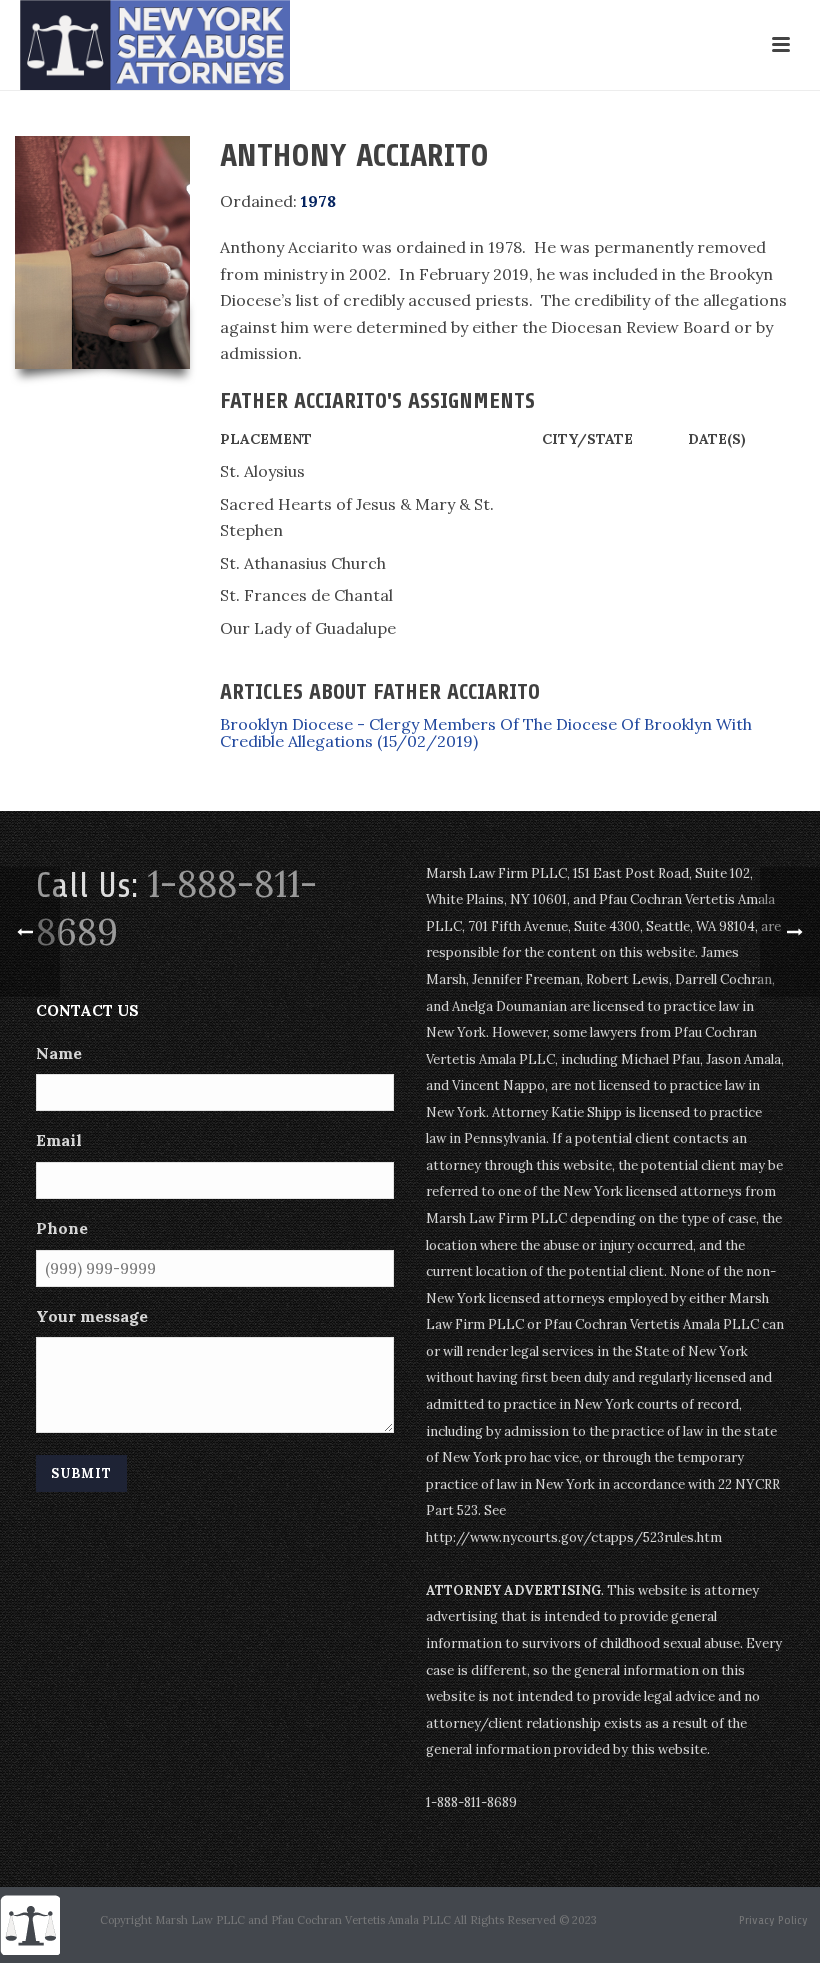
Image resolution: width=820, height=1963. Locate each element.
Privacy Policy (773, 1920)
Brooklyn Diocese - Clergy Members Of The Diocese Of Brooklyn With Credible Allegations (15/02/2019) (486, 732)
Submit (81, 1473)
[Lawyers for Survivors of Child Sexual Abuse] (30, 1923)
